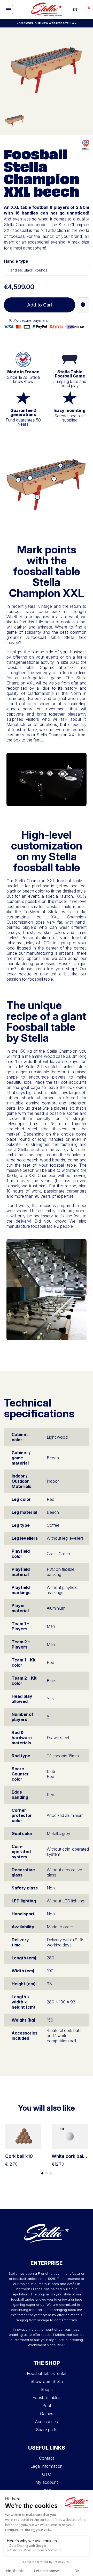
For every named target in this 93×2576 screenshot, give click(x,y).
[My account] (81, 10)
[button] (8, 9)
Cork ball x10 (19, 2156)
